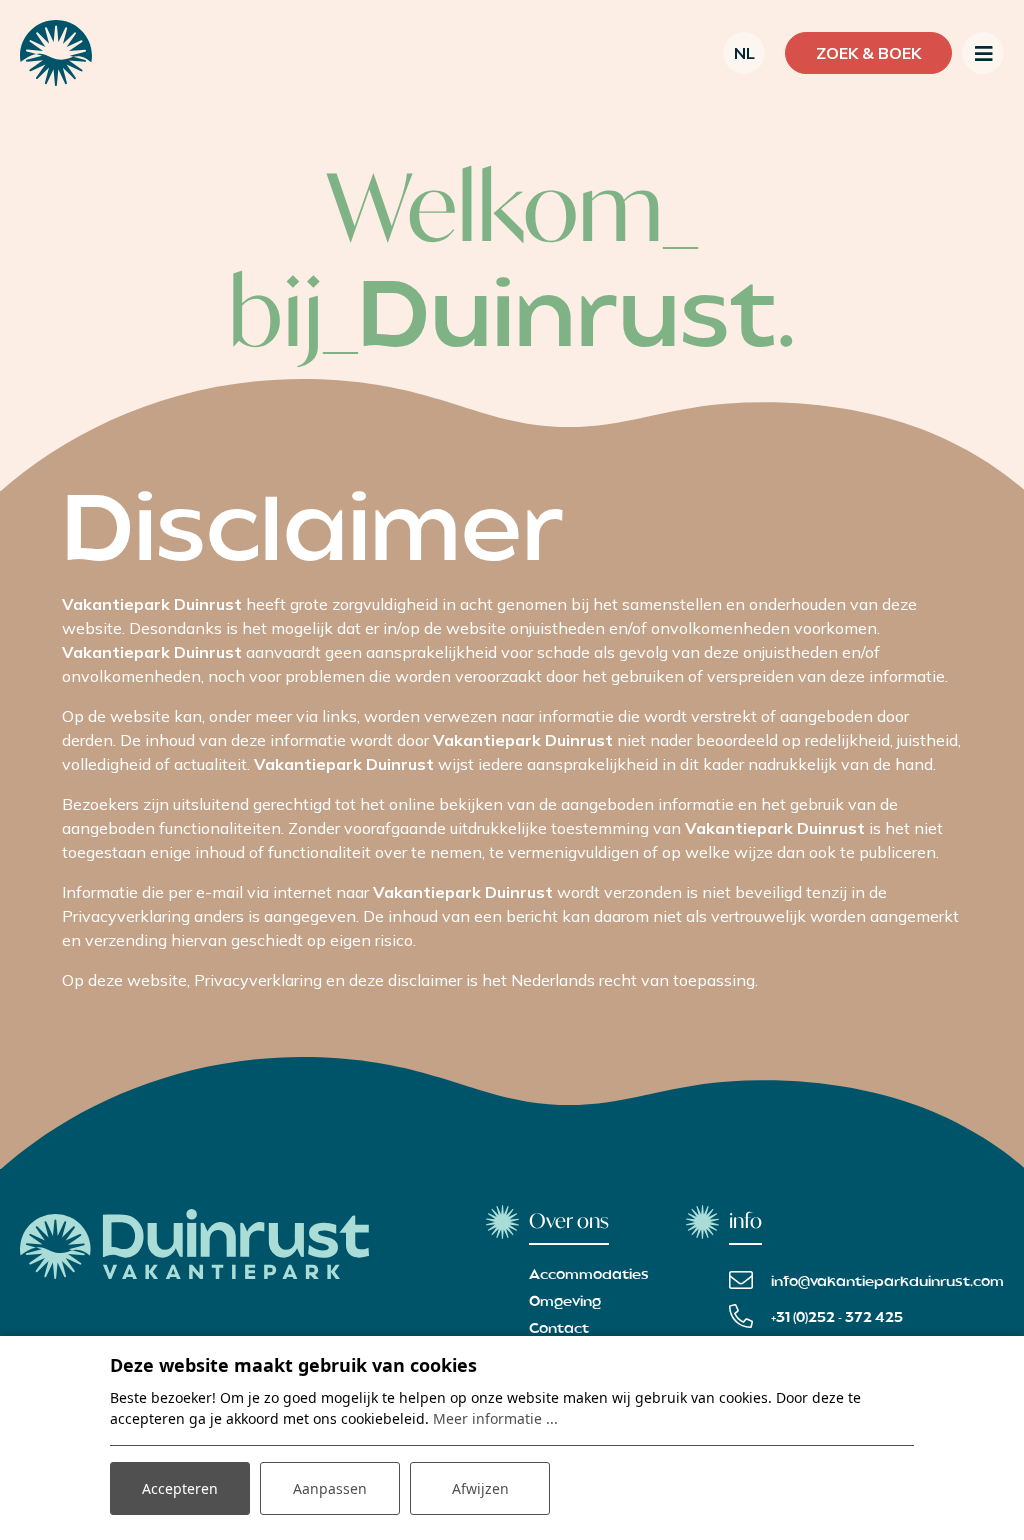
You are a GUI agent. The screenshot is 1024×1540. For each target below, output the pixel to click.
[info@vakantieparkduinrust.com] (866, 1280)
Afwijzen (480, 1488)
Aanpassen (330, 1488)
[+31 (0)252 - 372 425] (816, 1316)
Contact (559, 1329)
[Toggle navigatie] (983, 53)
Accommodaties (589, 1275)
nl (744, 53)
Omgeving (565, 1302)
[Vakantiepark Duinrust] (56, 53)
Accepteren (180, 1488)
